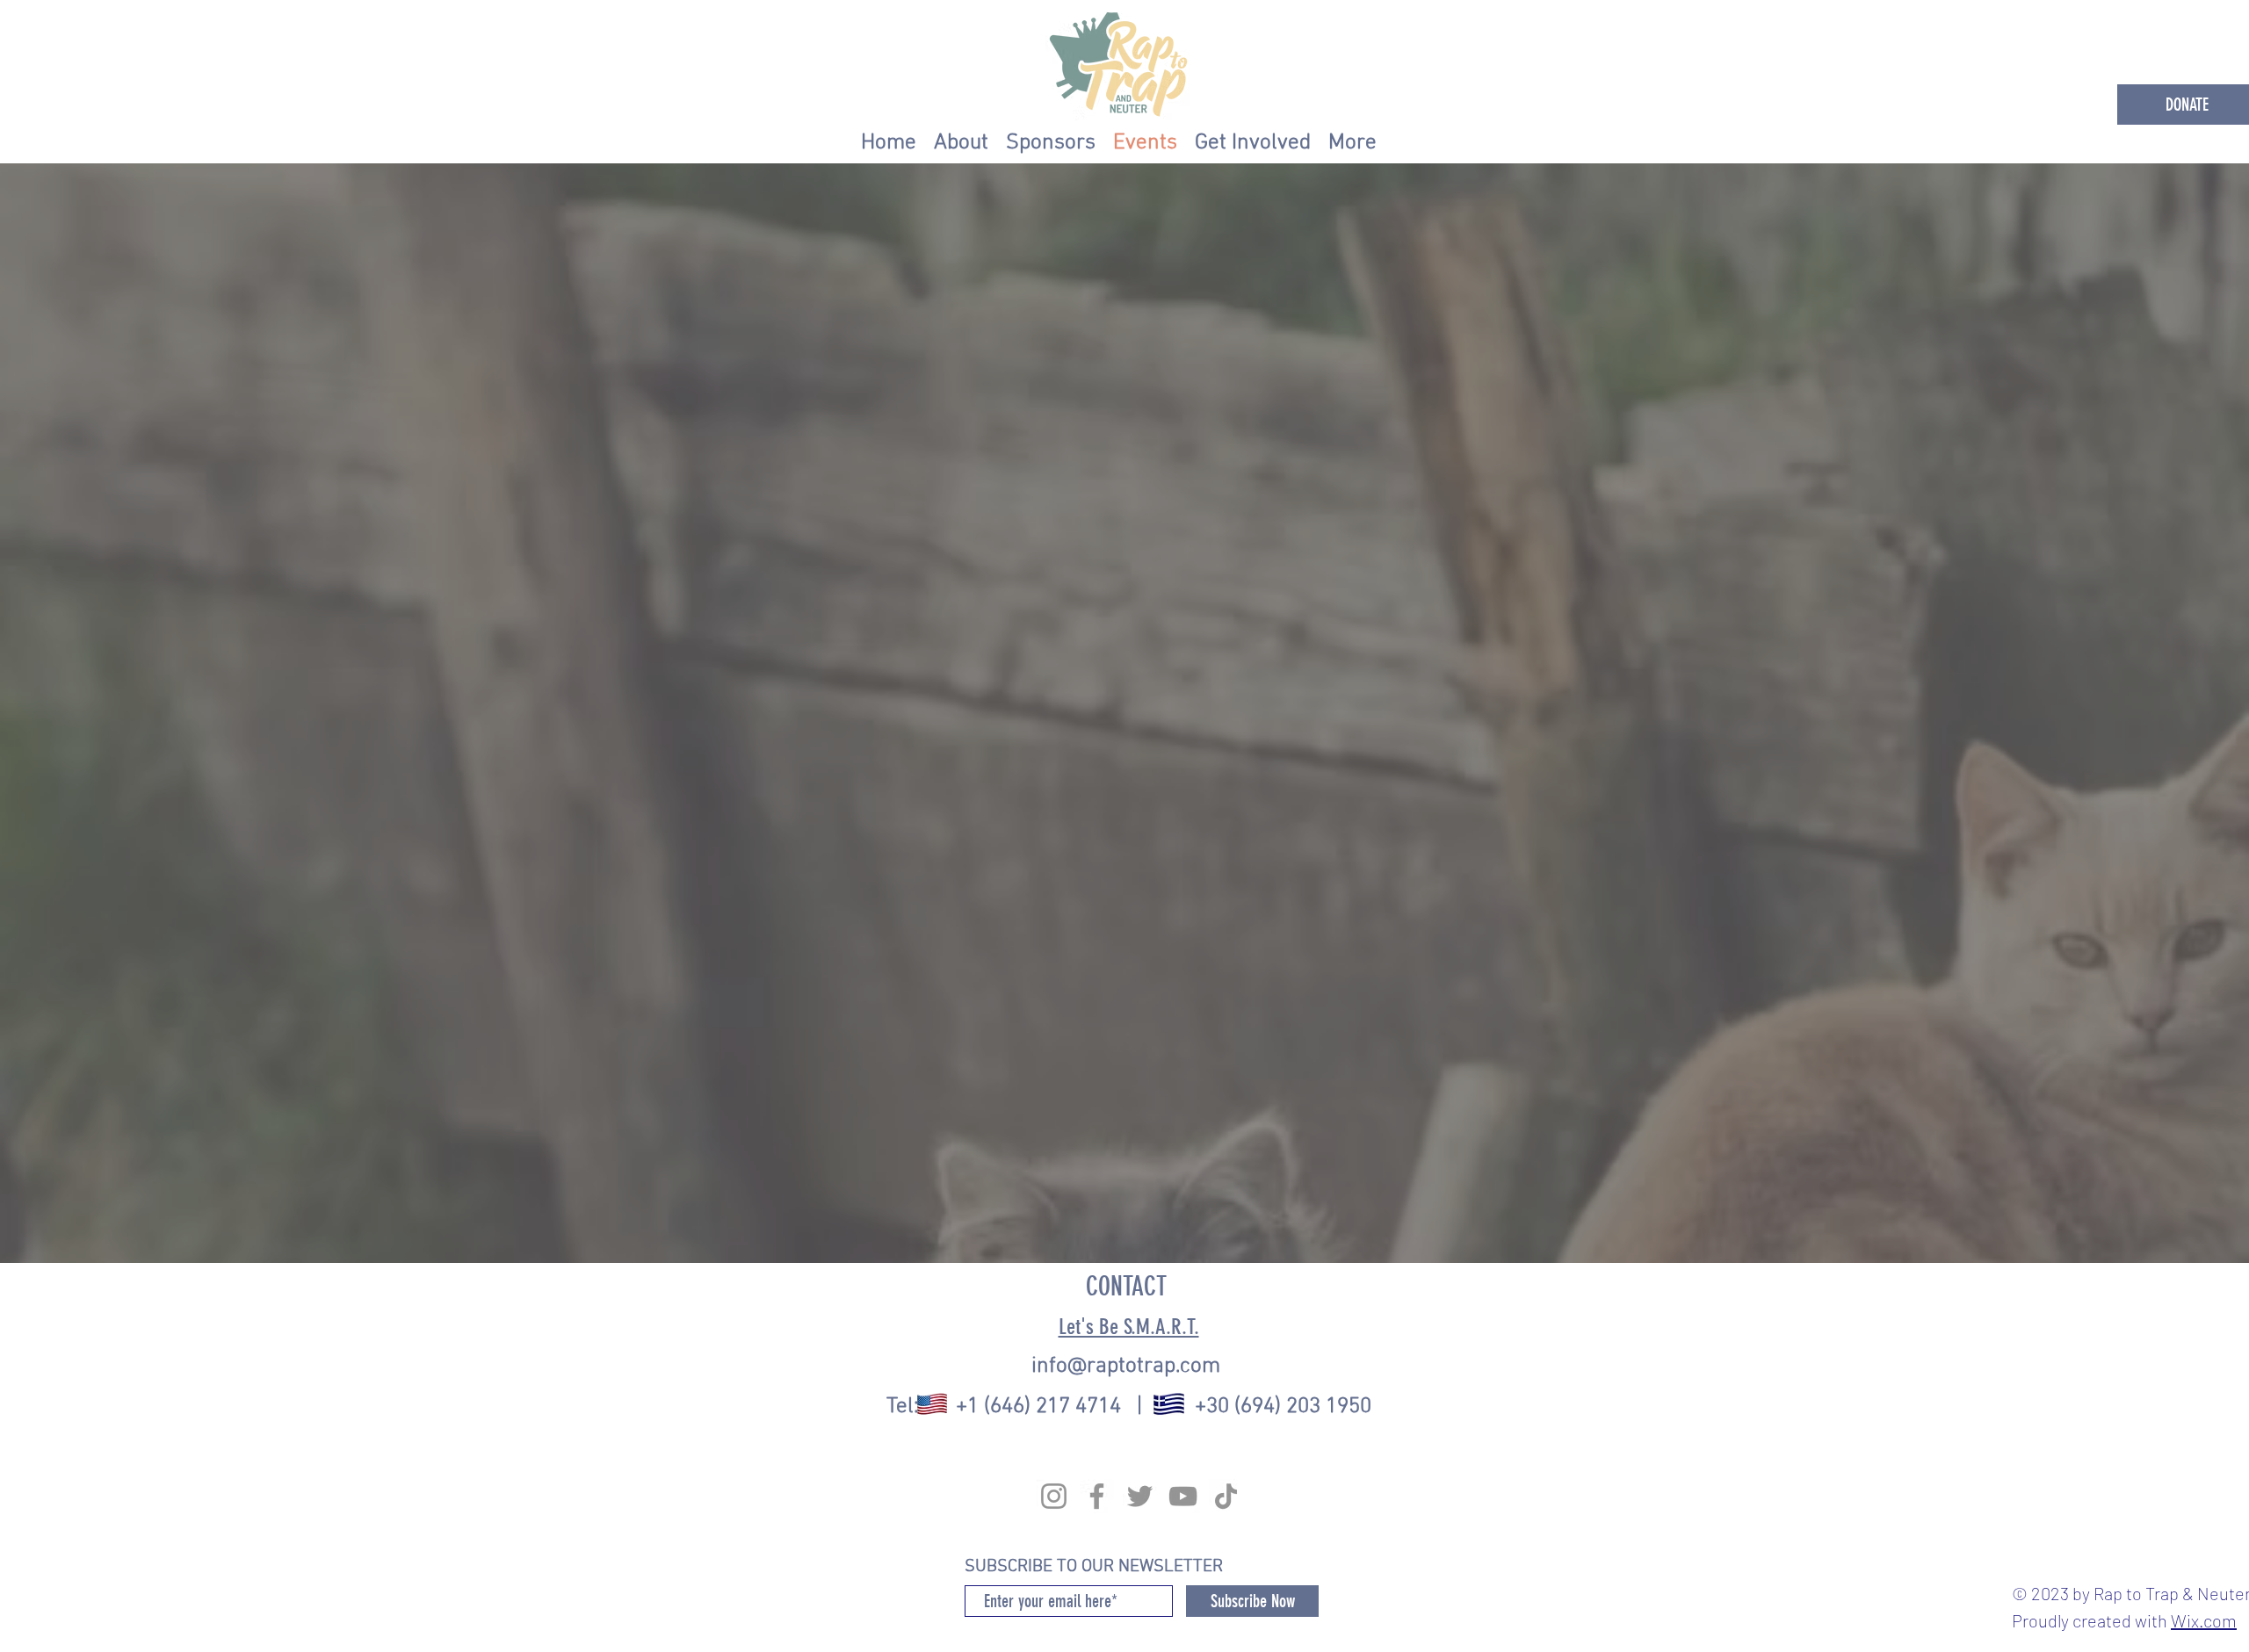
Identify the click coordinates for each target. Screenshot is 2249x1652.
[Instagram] (1054, 1496)
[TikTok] (1226, 1496)
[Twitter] (1140, 1496)
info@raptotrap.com (1126, 1367)
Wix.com (2204, 1620)
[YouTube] (1183, 1496)
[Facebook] (1097, 1496)
